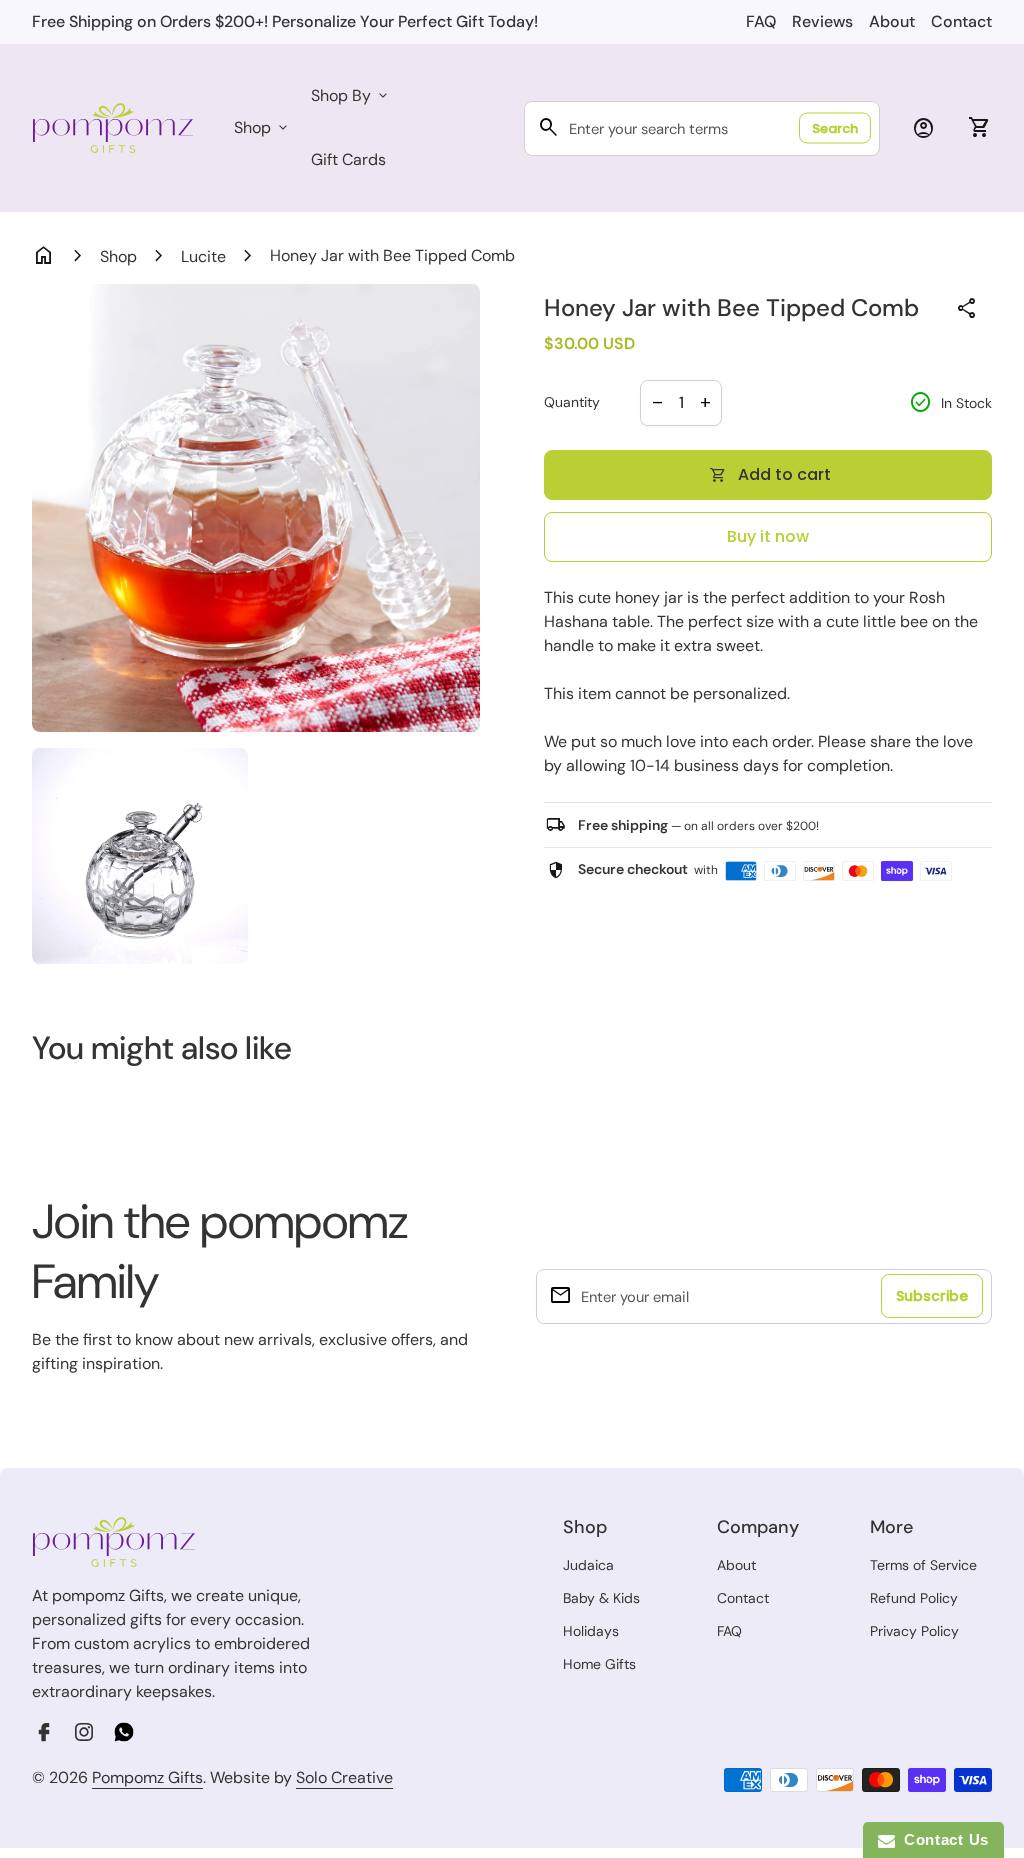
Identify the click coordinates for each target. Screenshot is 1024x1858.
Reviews (822, 21)
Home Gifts (599, 1664)
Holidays (591, 1631)
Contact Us (942, 1839)
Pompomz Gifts (147, 1777)
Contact (961, 21)
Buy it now (768, 536)
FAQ (761, 21)
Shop (262, 127)
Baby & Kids (601, 1598)
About (892, 21)
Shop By (351, 95)
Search (835, 128)
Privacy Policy (914, 1631)
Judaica (588, 1565)
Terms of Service (923, 1565)
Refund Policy (914, 1598)
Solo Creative (344, 1778)
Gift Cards (348, 159)
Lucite (203, 256)
